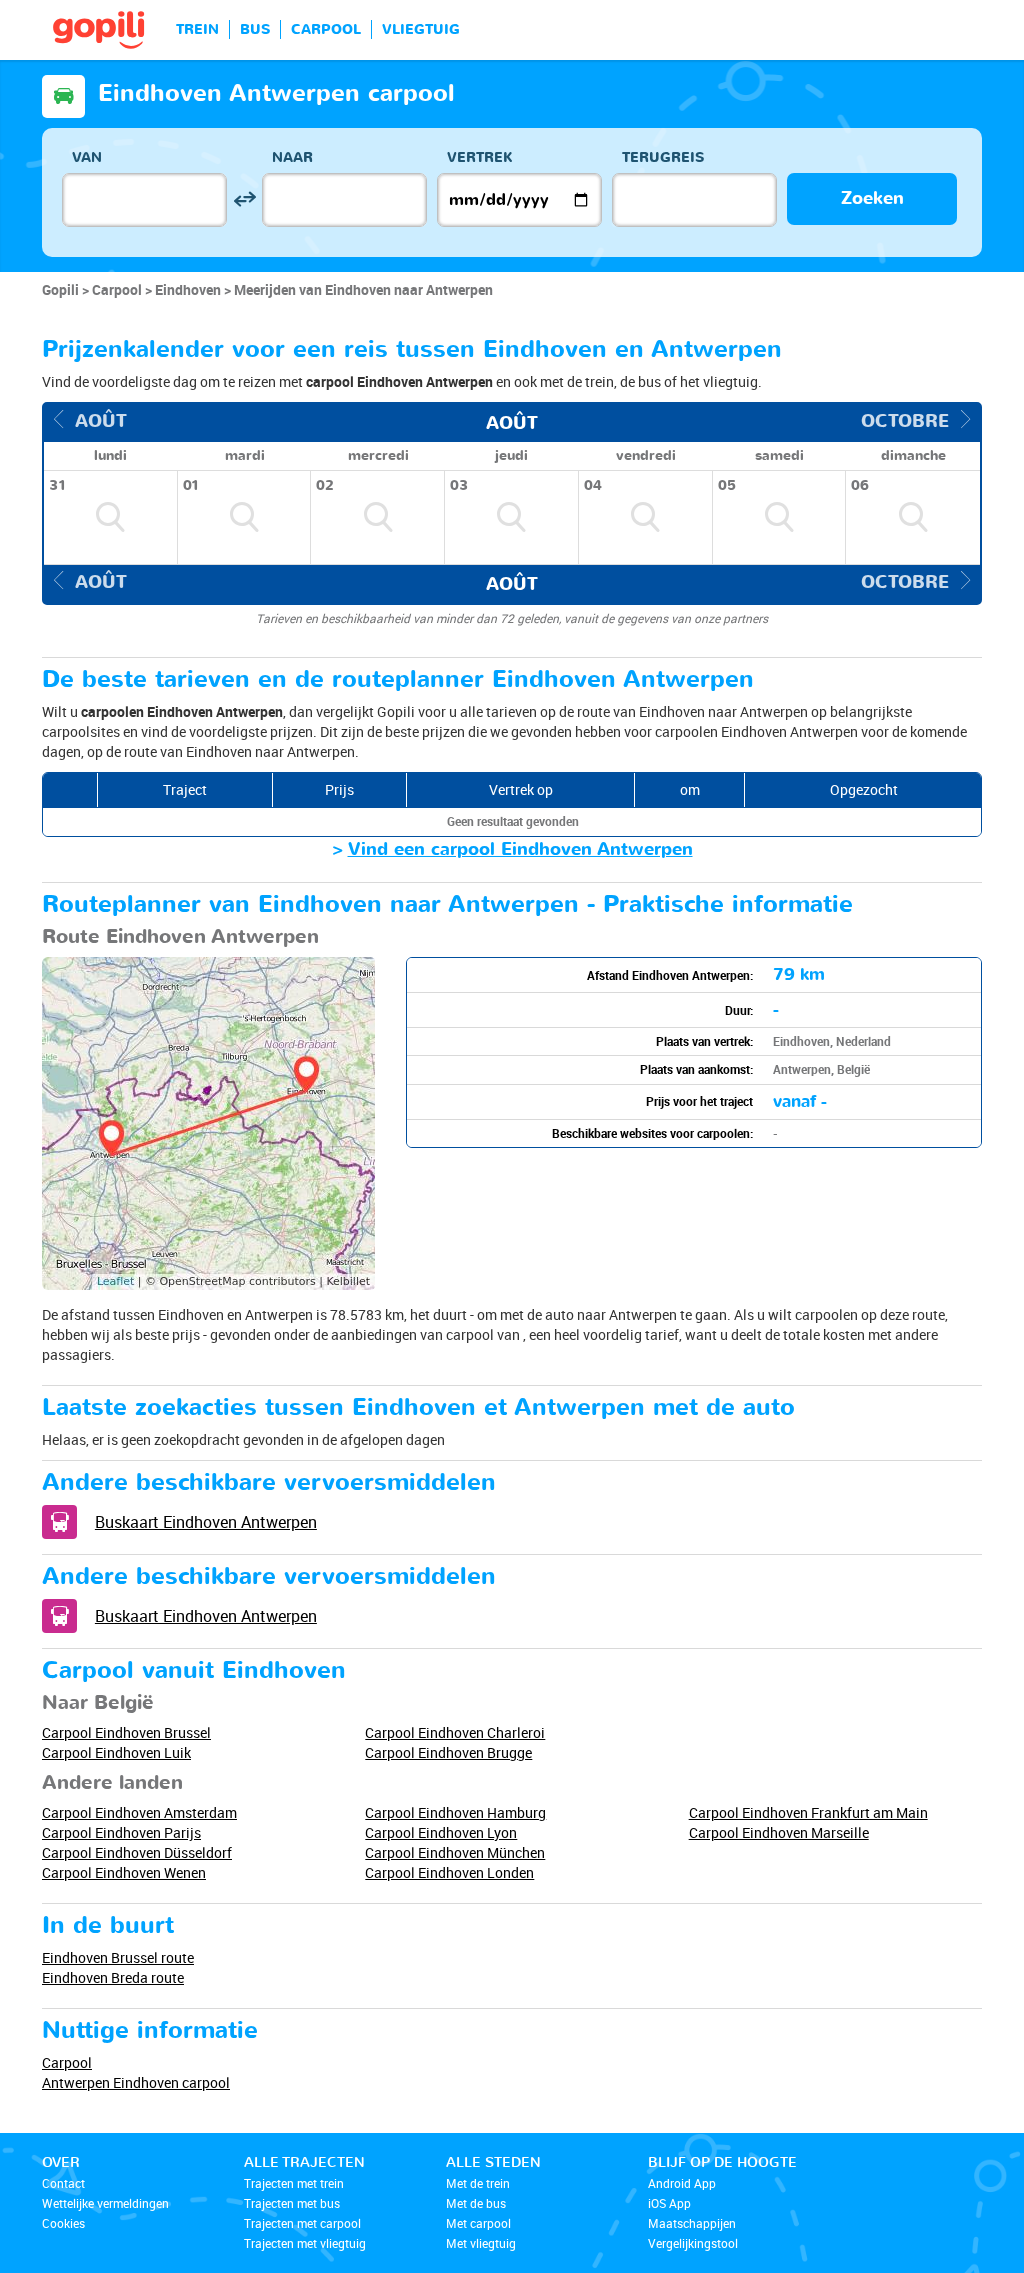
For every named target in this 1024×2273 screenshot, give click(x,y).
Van (87, 157)
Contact (63, 2183)
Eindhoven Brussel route (118, 1957)
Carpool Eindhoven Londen (449, 1872)
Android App (682, 2183)
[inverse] (244, 199)
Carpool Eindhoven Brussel (126, 1732)
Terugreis (663, 157)
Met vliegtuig (481, 2243)
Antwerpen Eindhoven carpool (136, 2082)
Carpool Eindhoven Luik (116, 1752)
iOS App (669, 2203)
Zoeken (872, 198)
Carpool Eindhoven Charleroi (455, 1732)
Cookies (63, 2223)
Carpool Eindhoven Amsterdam (139, 1812)
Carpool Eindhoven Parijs (121, 1832)
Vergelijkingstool (693, 2243)
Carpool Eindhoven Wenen (124, 1872)
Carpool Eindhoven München (455, 1852)
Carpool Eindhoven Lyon (441, 1832)
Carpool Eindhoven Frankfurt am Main (808, 1812)
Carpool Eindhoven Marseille (779, 1832)
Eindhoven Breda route (113, 1977)
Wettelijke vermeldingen (105, 2203)
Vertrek (480, 157)
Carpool (67, 2062)
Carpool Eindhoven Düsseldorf (137, 1852)
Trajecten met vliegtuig (305, 2243)
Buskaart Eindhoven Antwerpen (206, 1522)
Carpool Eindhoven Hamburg (455, 1812)
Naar (292, 157)
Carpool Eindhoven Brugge (448, 1752)
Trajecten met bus (292, 2203)
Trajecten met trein (294, 2183)
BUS (255, 29)
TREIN (197, 29)
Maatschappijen (692, 2223)
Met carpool (478, 2223)
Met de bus (476, 2203)
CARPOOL (326, 29)
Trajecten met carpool (302, 2223)
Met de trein (478, 2183)
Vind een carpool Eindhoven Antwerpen (520, 849)
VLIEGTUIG (421, 29)
